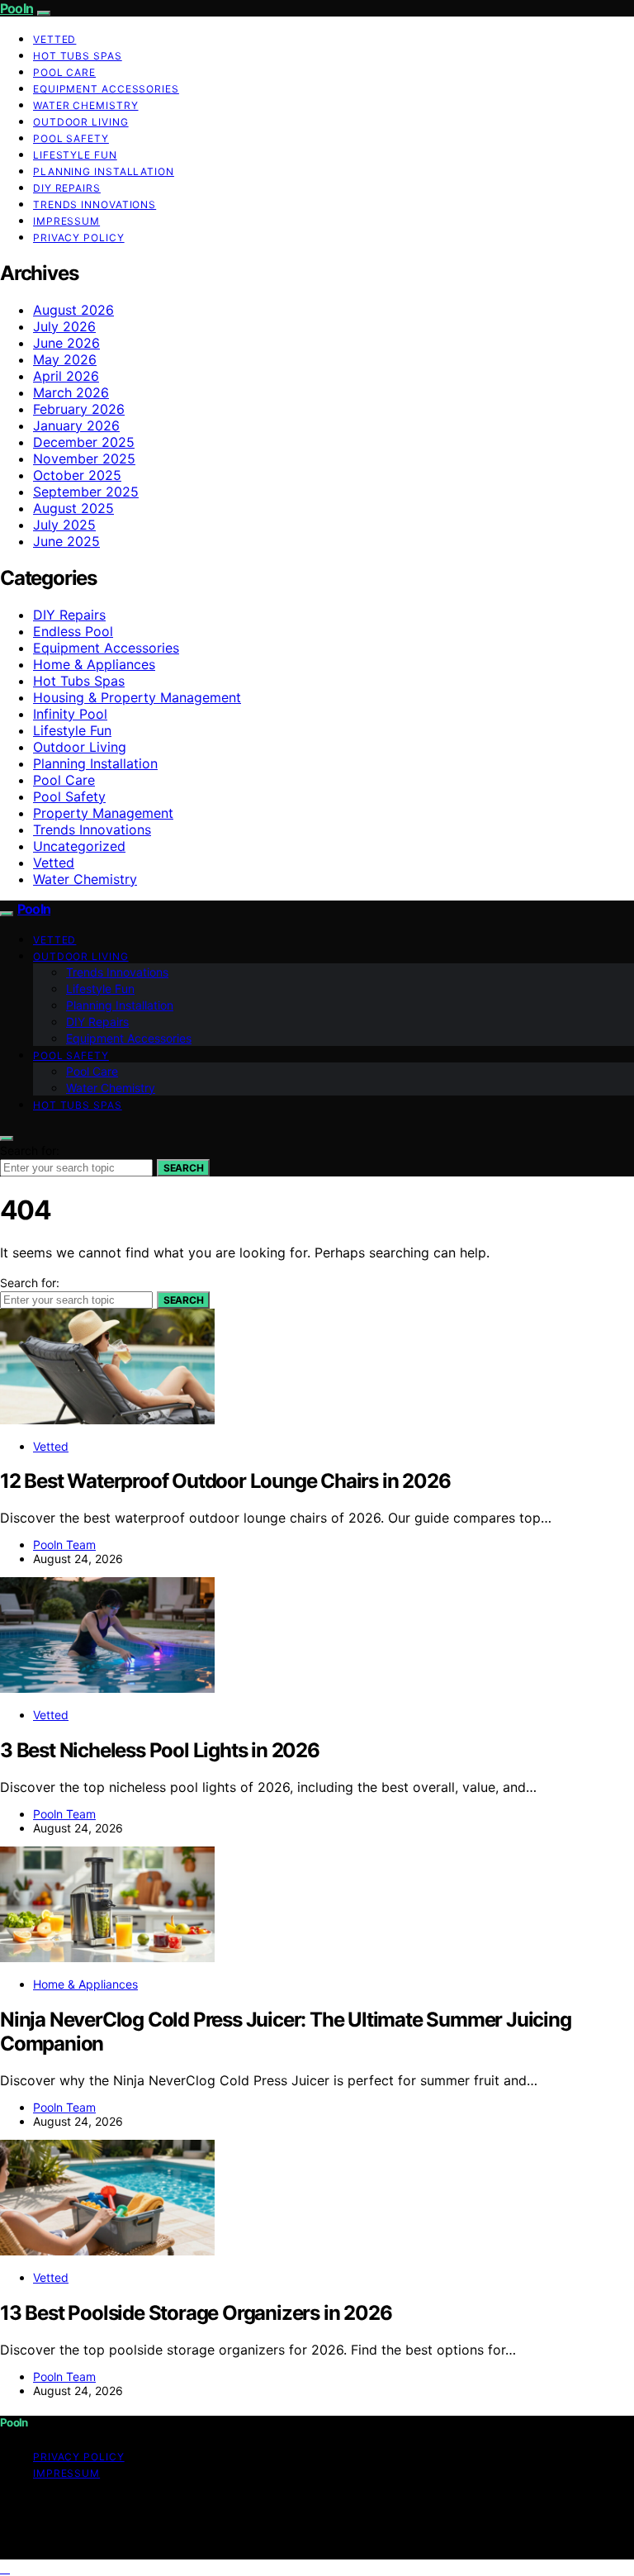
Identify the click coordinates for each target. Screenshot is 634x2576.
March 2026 (71, 392)
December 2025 (84, 442)
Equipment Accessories (106, 89)
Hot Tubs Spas (78, 56)
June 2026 (66, 343)
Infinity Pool (70, 714)
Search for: (30, 1150)
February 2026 (79, 409)
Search (183, 1168)
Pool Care (64, 72)
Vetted (54, 39)
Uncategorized (79, 846)
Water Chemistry (86, 105)
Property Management (103, 813)
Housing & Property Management (137, 697)
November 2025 (84, 459)
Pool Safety (71, 138)
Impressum (66, 221)
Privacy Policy (79, 238)
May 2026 (65, 359)
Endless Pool (73, 631)
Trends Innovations (95, 204)
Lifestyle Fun (75, 155)
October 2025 (77, 475)
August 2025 (73, 508)
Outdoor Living (81, 122)
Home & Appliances (94, 664)
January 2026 (76, 425)
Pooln (17, 8)
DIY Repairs (67, 188)
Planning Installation (104, 171)
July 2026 (64, 326)
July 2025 (64, 525)
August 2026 (73, 310)
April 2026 (66, 376)
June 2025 (66, 541)
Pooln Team (64, 1545)
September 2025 (86, 492)
